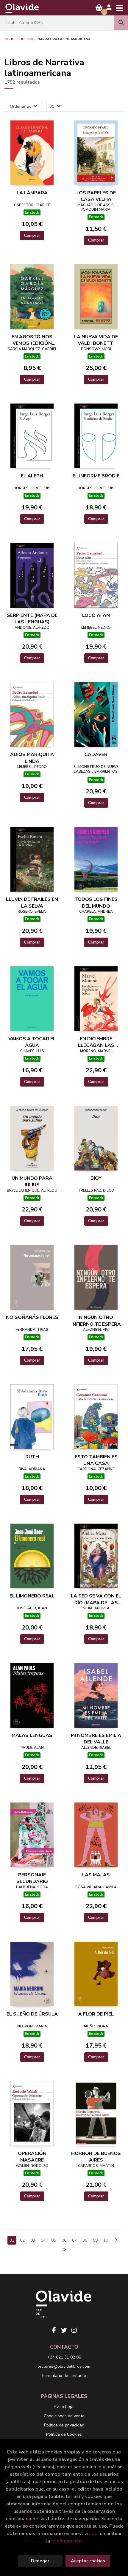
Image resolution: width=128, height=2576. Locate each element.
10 (106, 2240)
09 (95, 2240)
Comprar (32, 235)
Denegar (40, 2561)
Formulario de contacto (64, 2376)
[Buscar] (121, 23)
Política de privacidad (64, 2425)
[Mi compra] (99, 8)
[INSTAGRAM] (74, 2330)
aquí (94, 2533)
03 (33, 2240)
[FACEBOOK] (54, 2330)
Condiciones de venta (64, 2416)
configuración (66, 2541)
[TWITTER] (64, 2330)
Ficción (26, 39)
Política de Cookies (64, 2434)
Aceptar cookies (88, 2561)
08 (85, 2240)
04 (43, 2240)
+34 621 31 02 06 (64, 2357)
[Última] (64, 2250)
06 (64, 2240)
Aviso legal (64, 2407)
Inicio (10, 39)
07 (74, 2240)
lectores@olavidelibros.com (64, 2366)
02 (22, 2240)
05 (54, 2240)
